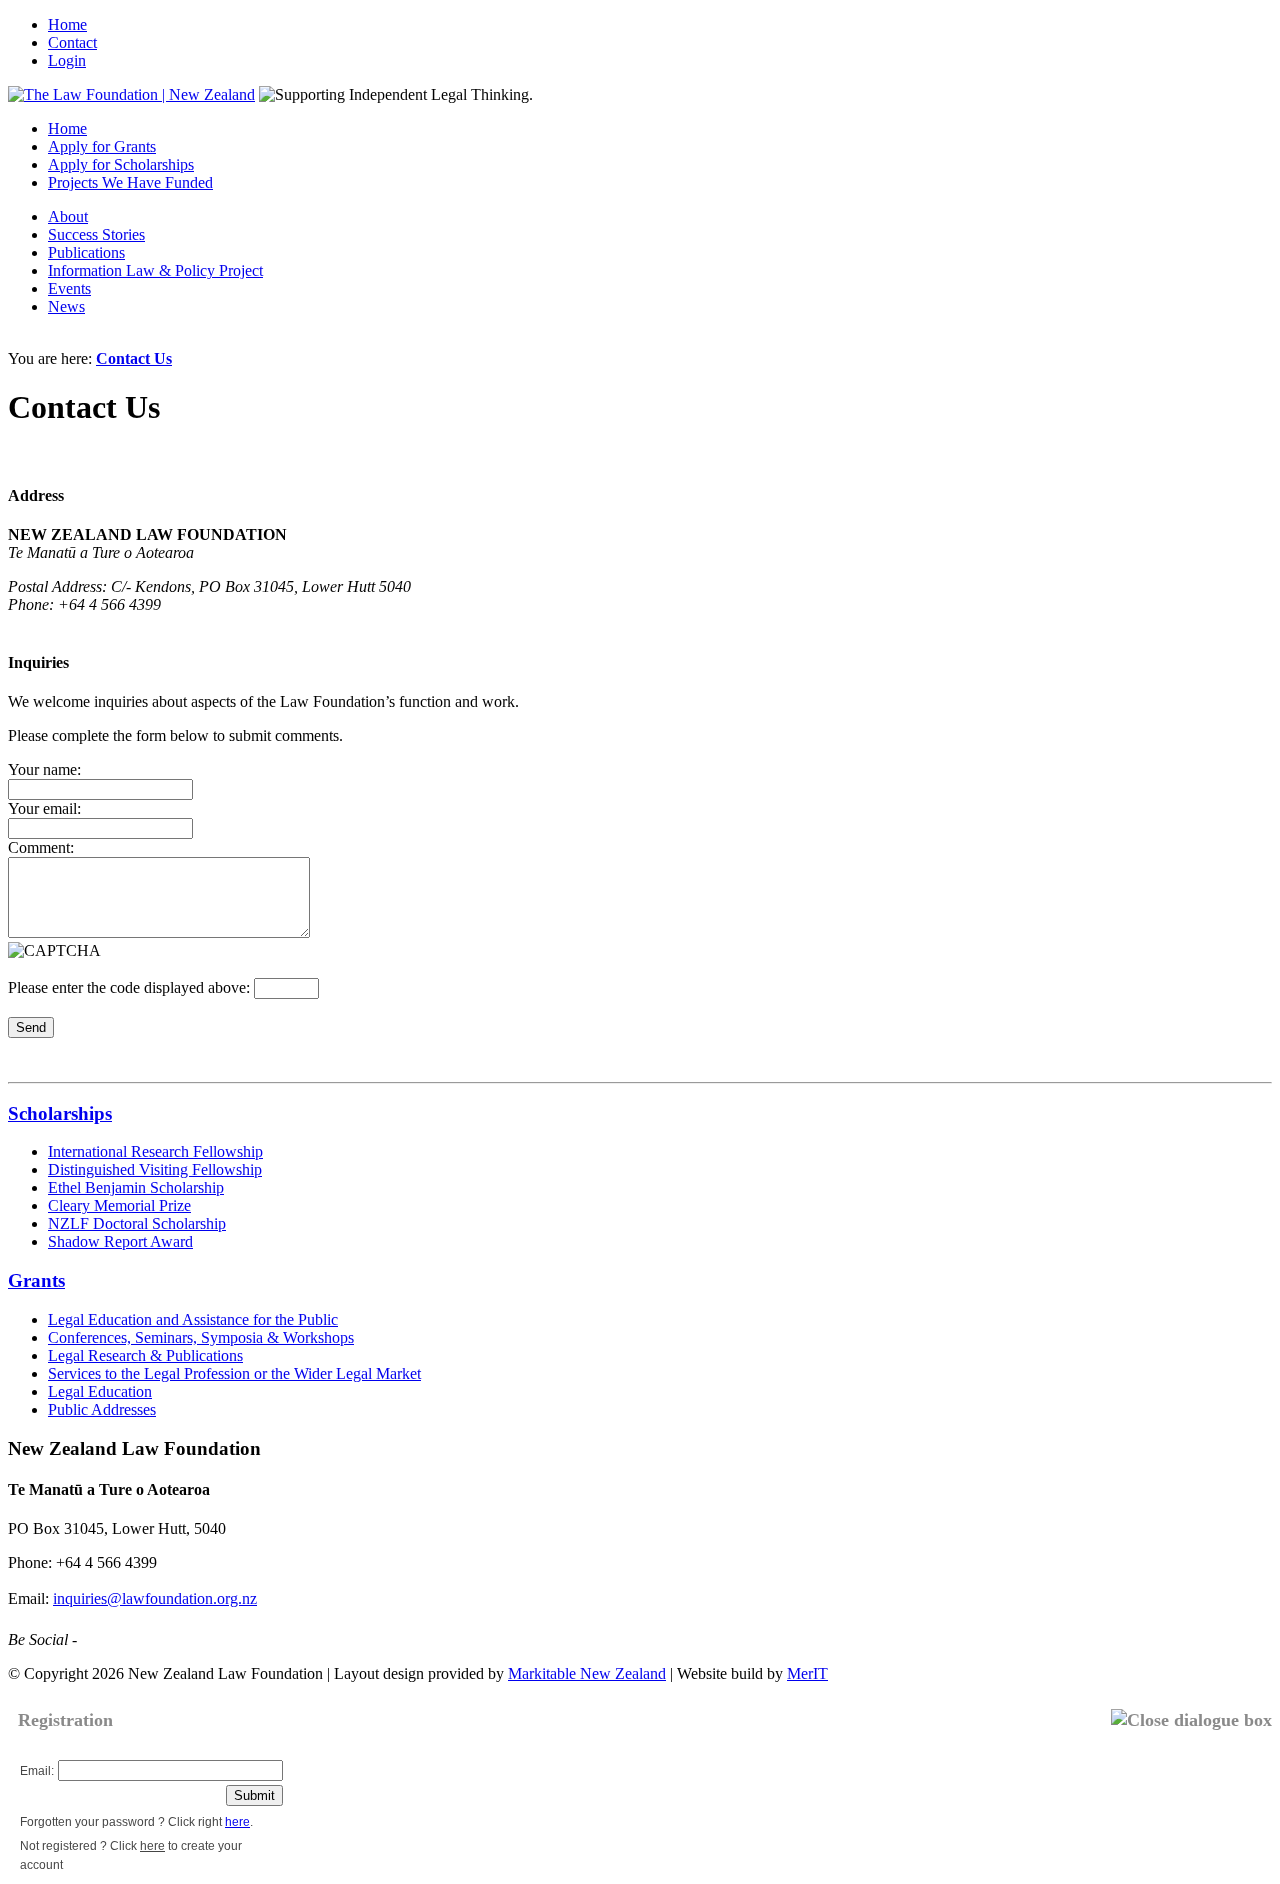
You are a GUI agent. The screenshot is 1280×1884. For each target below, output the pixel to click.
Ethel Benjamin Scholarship (136, 1187)
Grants (36, 1280)
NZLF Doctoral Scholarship (137, 1223)
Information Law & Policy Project (155, 270)
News (66, 306)
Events (69, 288)
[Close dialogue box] (1191, 1720)
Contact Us (134, 358)
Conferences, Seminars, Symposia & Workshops (201, 1337)
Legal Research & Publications (145, 1355)
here (237, 1822)
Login (67, 60)
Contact (72, 42)
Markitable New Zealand (587, 1673)
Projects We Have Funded (130, 182)
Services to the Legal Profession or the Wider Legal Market (234, 1373)
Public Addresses (102, 1409)
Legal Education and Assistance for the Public (193, 1319)
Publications (86, 252)
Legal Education (100, 1391)
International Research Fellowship (155, 1151)
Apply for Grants (102, 146)
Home (67, 24)
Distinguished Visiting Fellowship (155, 1169)
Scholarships (60, 1113)
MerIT (807, 1673)
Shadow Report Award (120, 1241)
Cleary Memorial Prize (119, 1205)
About (68, 216)
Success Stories (96, 234)
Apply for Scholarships (121, 164)
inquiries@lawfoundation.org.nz (155, 1598)
